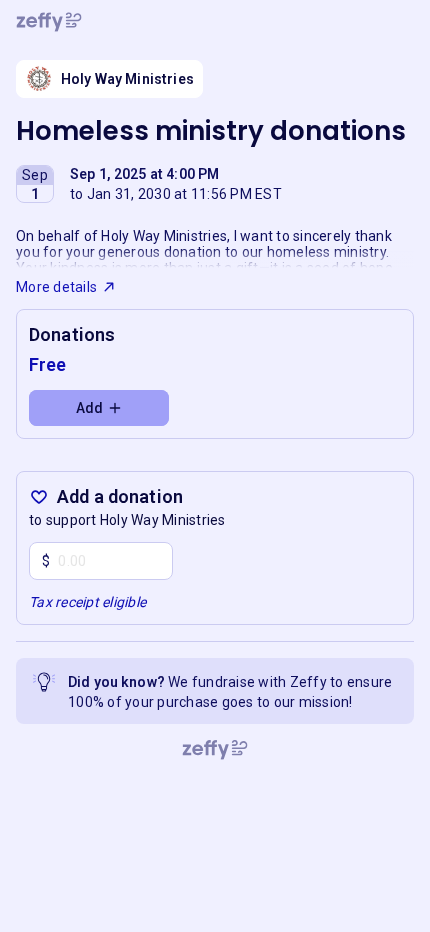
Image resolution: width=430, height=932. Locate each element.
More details (56, 287)
